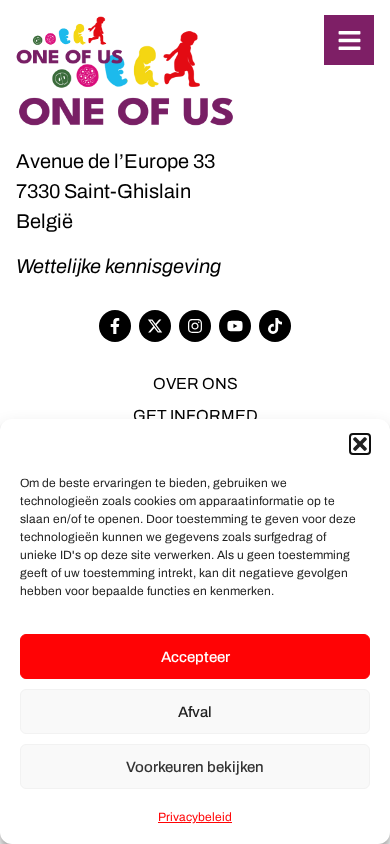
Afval (195, 712)
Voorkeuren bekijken (195, 767)
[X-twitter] (155, 326)
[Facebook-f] (115, 326)
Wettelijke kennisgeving (118, 266)
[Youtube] (235, 326)
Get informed (195, 415)
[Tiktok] (275, 326)
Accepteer (195, 657)
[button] (360, 444)
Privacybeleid (195, 817)
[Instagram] (195, 326)
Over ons (195, 383)
